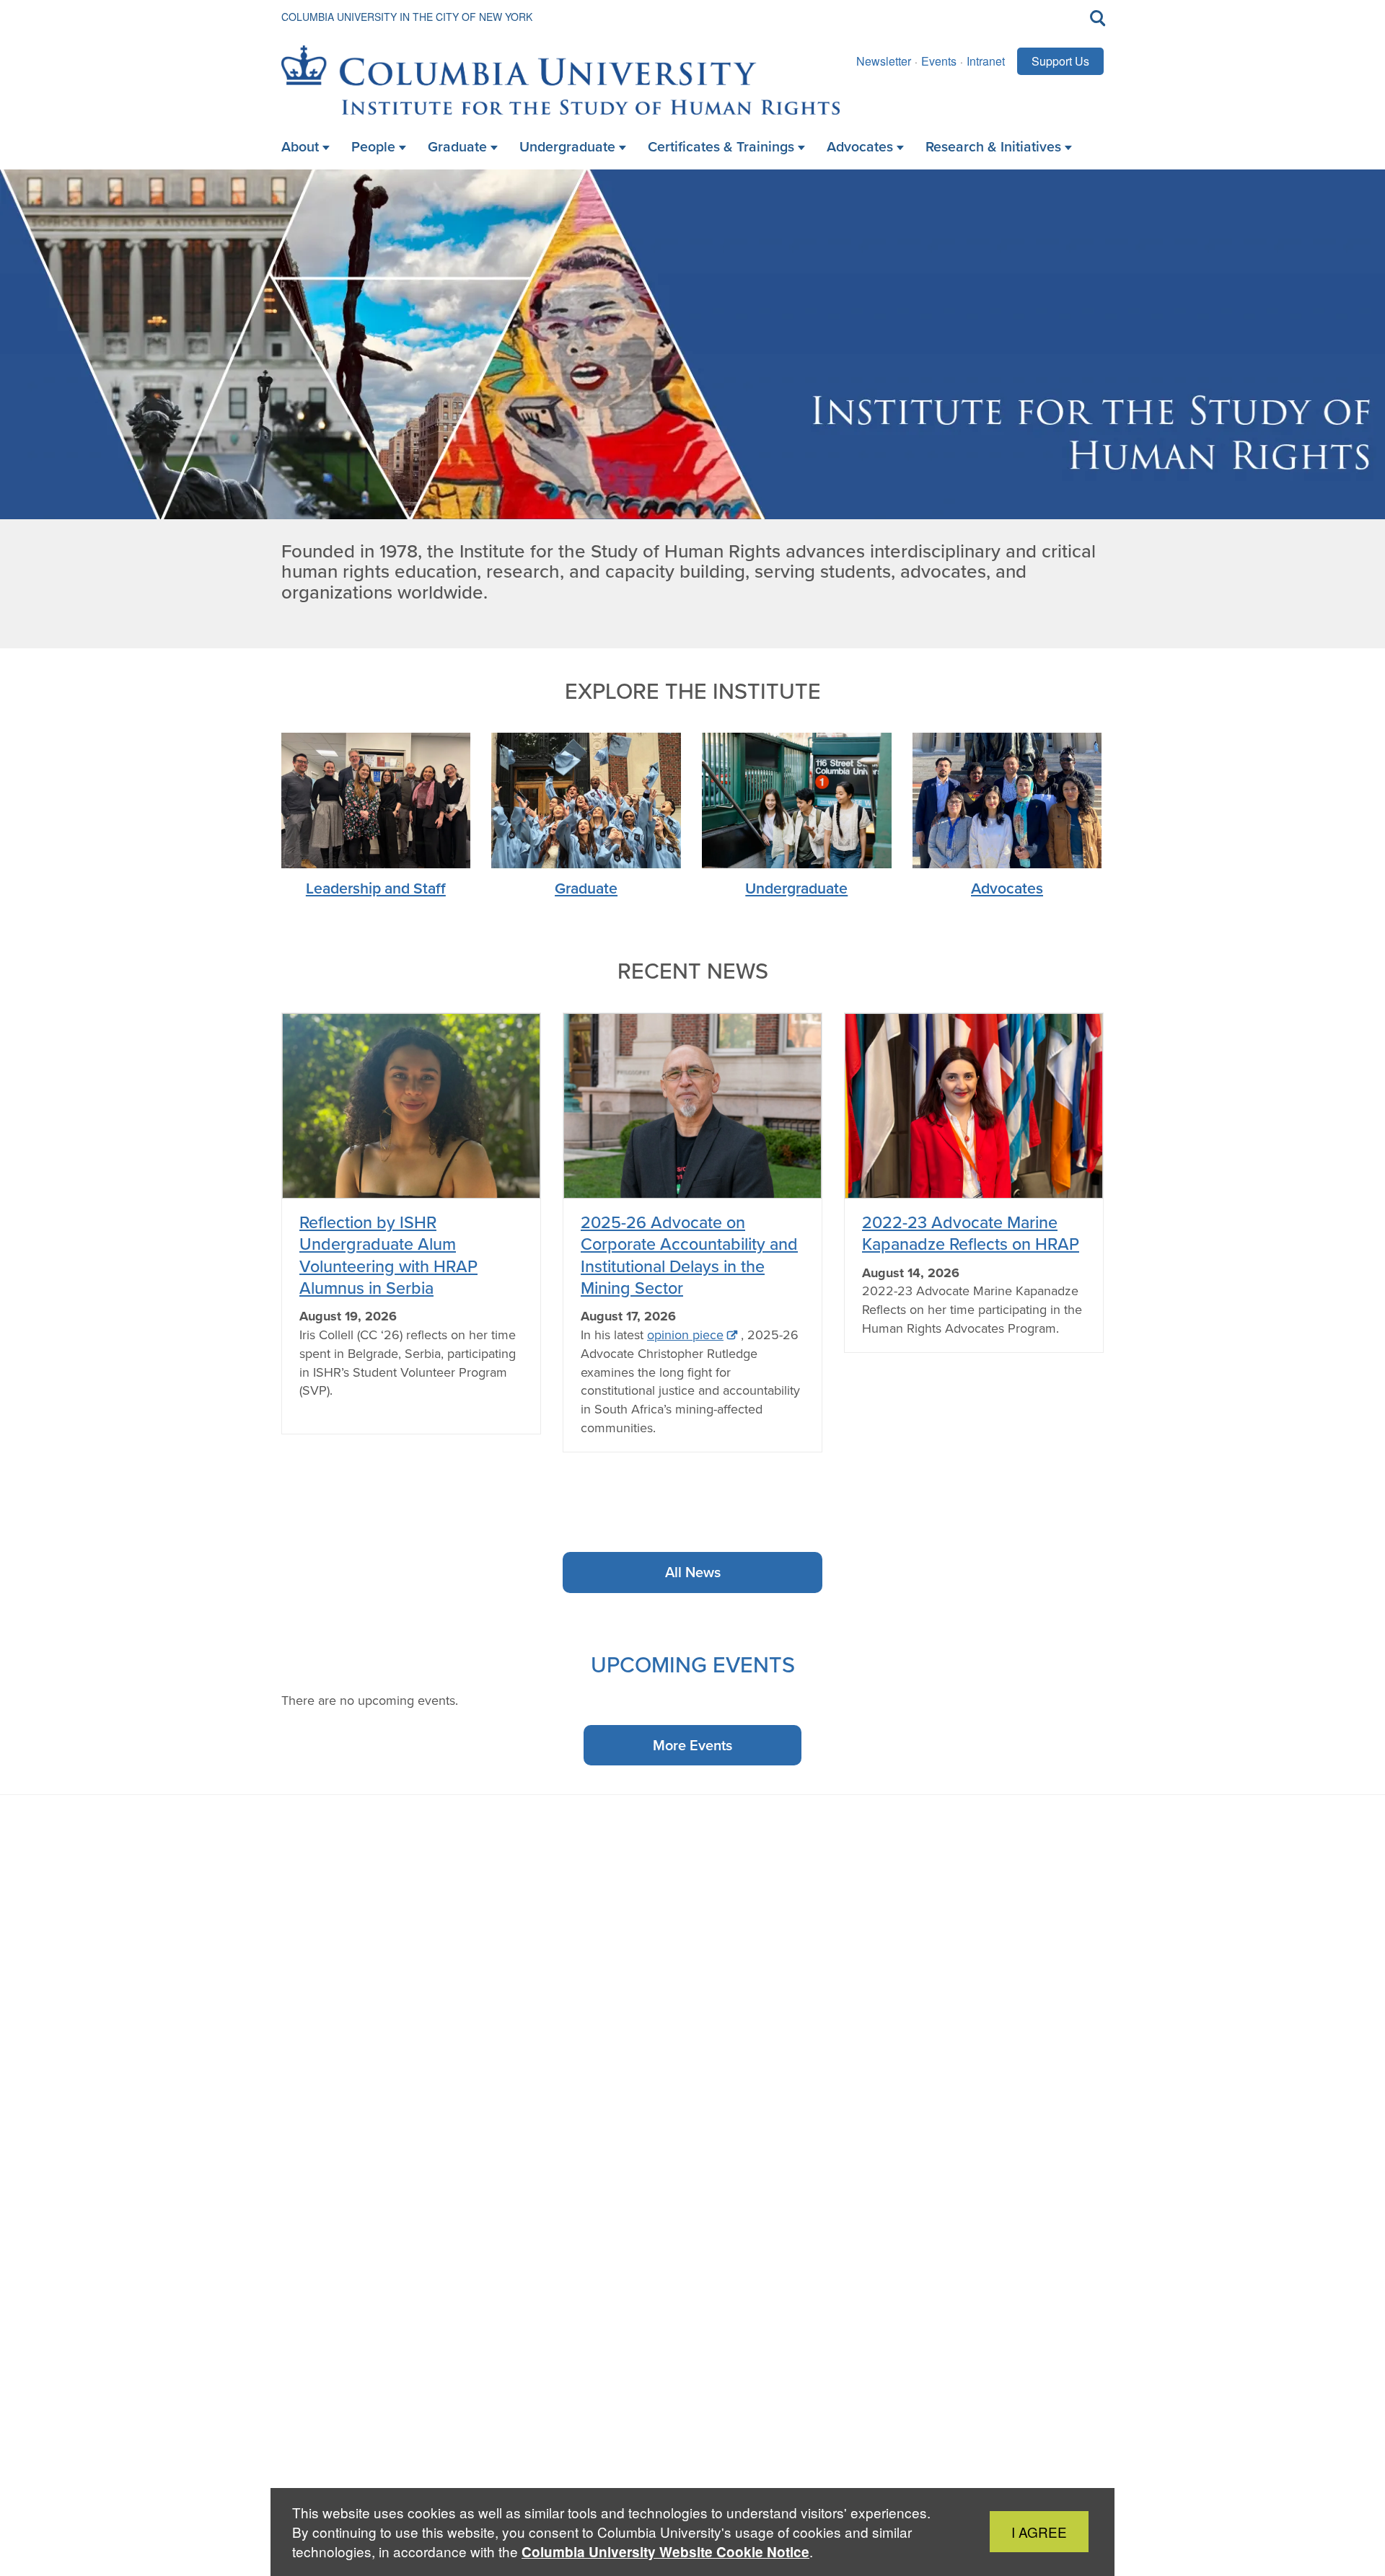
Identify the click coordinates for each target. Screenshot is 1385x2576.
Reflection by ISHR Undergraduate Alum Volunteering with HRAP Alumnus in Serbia (388, 1255)
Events (939, 61)
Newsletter (884, 61)
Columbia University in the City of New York (407, 17)
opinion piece (685, 1335)
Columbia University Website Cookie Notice (665, 2552)
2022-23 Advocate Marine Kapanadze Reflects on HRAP (971, 1233)
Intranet (986, 61)
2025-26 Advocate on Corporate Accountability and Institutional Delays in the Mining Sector (689, 1255)
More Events (692, 1745)
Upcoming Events (693, 1664)
